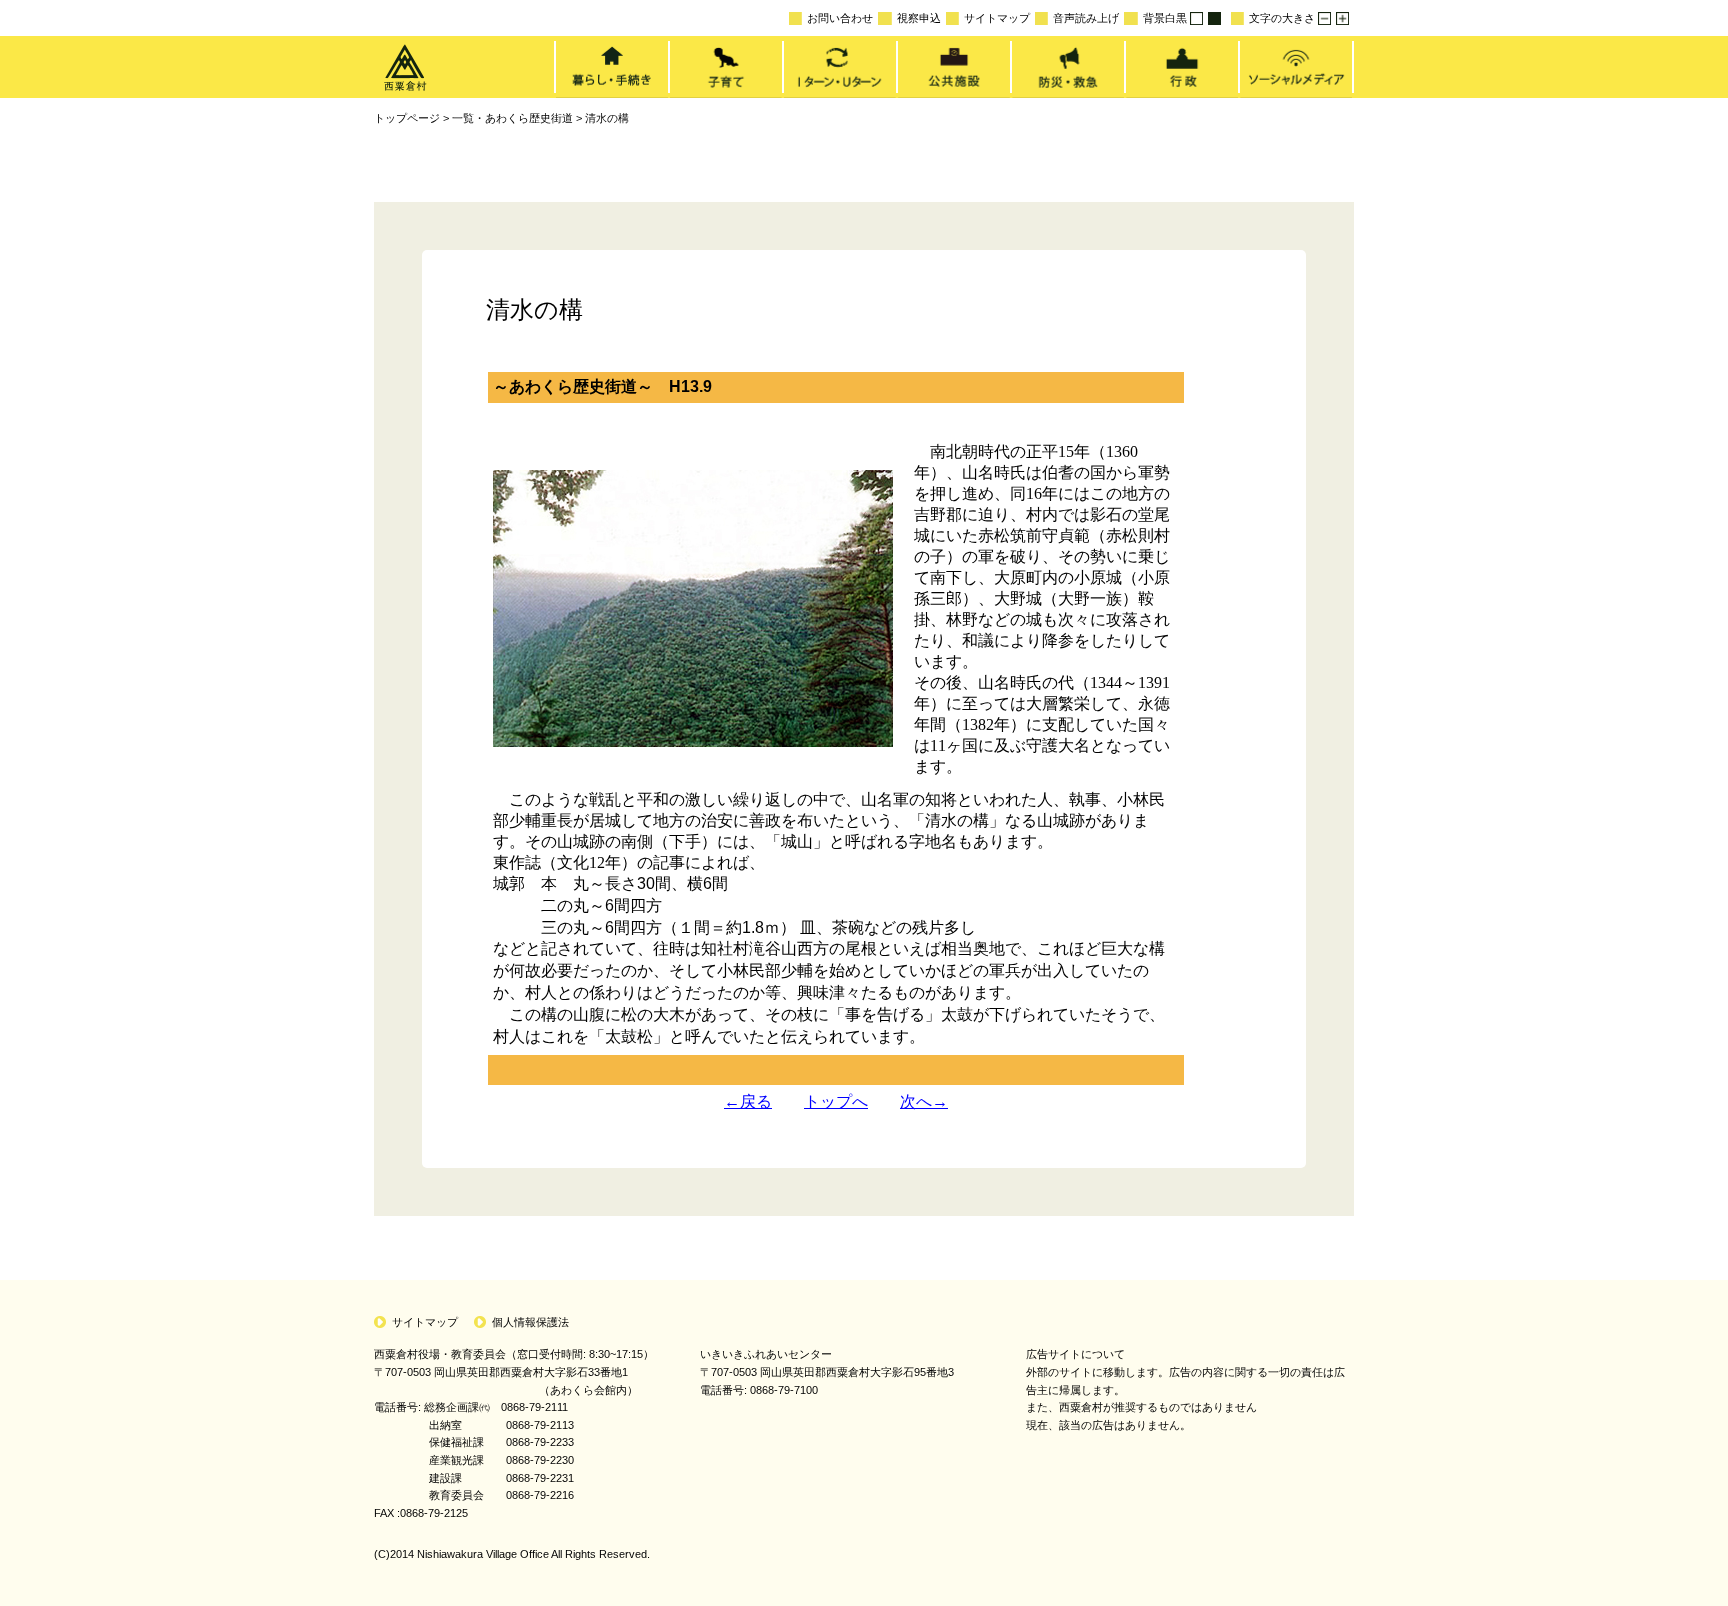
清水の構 (607, 118)
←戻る (748, 1101)
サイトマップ (997, 18)
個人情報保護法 (530, 1322)
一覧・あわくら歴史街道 (512, 118)
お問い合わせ (840, 18)
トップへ (836, 1101)
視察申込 (918, 18)
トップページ (407, 118)
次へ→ (924, 1101)
